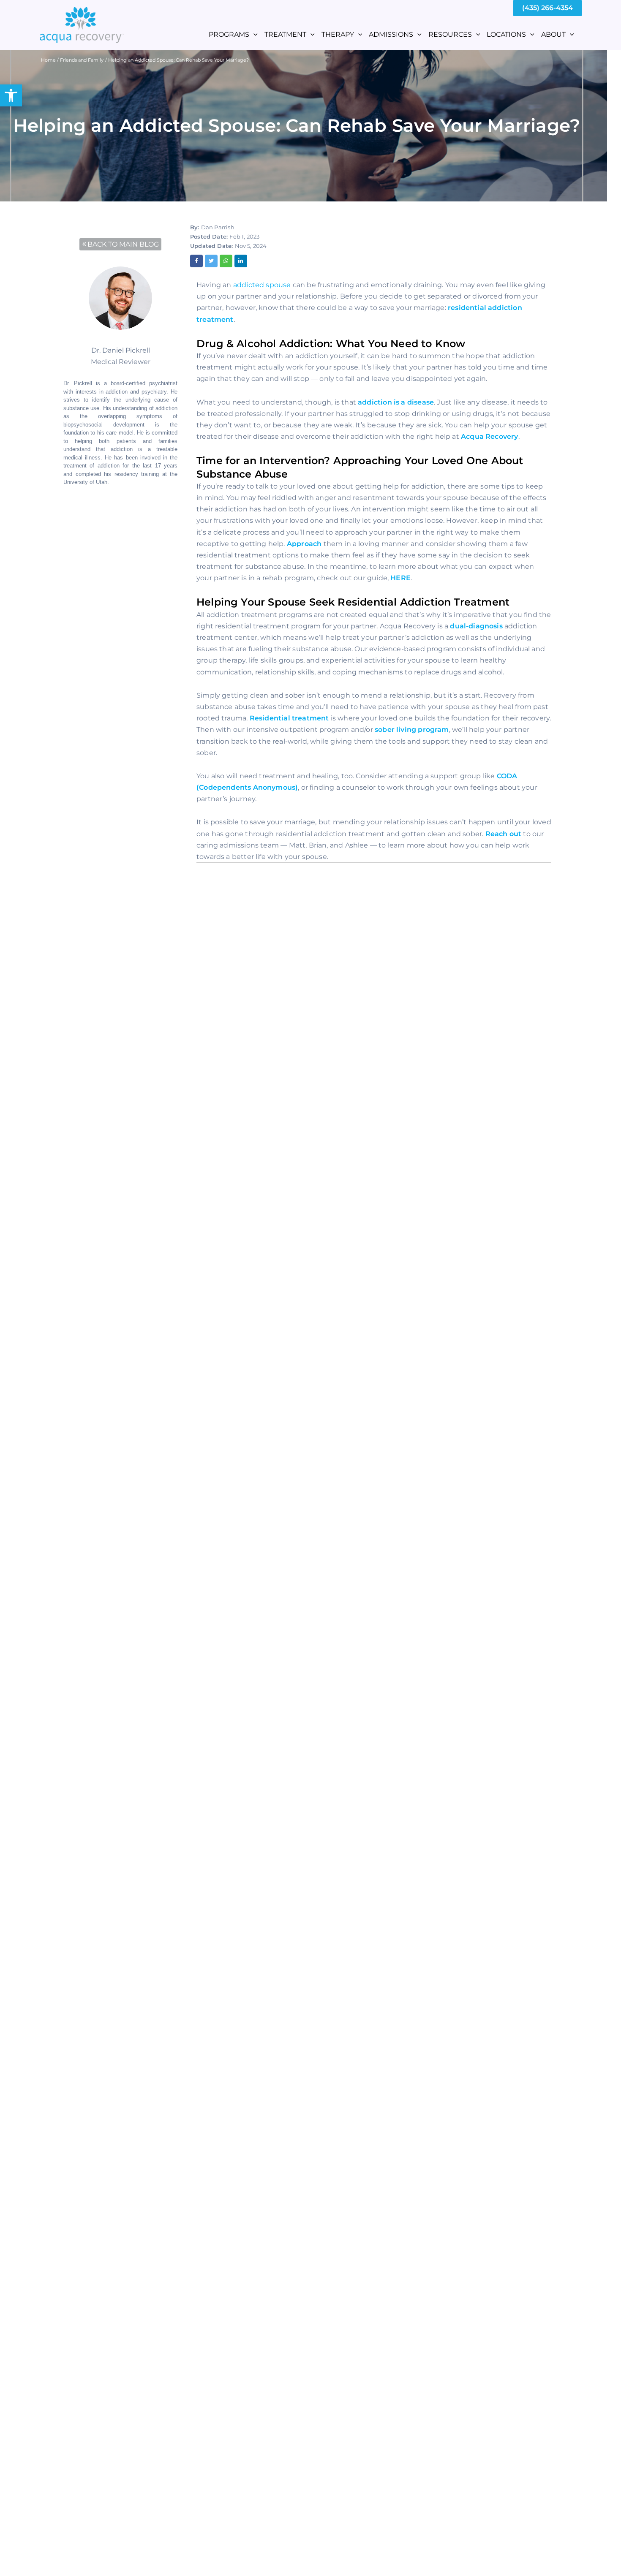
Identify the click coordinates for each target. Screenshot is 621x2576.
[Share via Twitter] (211, 261)
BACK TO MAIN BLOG (123, 244)
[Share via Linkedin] (241, 261)
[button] (11, 95)
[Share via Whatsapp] (226, 261)
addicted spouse (262, 285)
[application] (253, 34)
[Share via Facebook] (196, 261)
